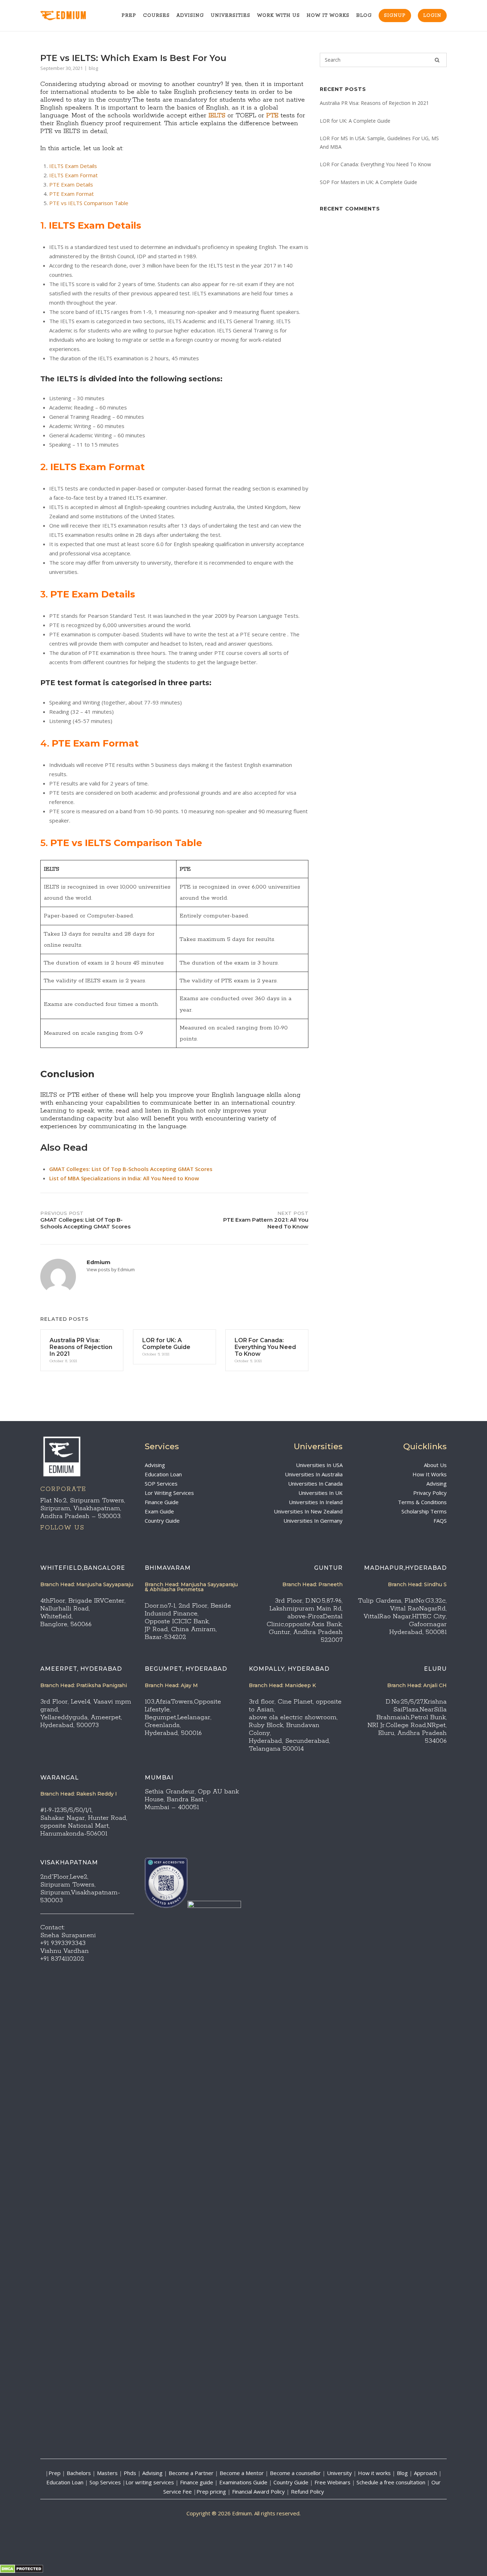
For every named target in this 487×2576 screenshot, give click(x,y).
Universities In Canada (315, 1483)
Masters (107, 2473)
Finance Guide (162, 1502)
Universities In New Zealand (308, 1511)
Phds (130, 2473)
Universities (230, 16)
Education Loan (163, 1474)
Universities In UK (321, 1493)
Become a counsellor (295, 2473)
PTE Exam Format (71, 194)
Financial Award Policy (258, 2491)
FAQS (440, 1521)
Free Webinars (332, 2482)
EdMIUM (72, 16)
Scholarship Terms (424, 1511)
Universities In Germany (313, 1521)
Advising (190, 16)
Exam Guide (159, 1511)
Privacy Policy (430, 1493)
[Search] (437, 60)
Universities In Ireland (316, 1502)
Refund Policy (307, 2491)
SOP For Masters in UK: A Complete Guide (368, 182)
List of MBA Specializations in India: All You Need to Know (124, 1178)
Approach (426, 2473)
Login (432, 16)
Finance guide (197, 2482)
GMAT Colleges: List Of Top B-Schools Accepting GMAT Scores (131, 1169)
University (339, 2473)
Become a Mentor (242, 2473)
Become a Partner (191, 2473)
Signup (395, 16)
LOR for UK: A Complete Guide (355, 121)
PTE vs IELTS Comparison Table (89, 203)
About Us (435, 1465)
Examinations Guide (243, 2482)
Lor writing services (150, 2482)
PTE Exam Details (71, 184)
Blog (364, 16)
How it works (374, 2473)
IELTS (217, 116)
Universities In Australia (314, 1474)
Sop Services (105, 2482)
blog (93, 68)
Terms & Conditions (422, 1502)
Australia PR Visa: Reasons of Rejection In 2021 (374, 103)
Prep (129, 16)
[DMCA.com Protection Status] (22, 2571)
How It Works (328, 16)
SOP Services (161, 1483)
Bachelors (79, 2473)
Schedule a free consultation (391, 2482)
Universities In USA (319, 1465)
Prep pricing (211, 2491)
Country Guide (162, 1521)
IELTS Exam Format (73, 175)
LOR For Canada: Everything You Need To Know (375, 164)
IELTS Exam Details (73, 166)
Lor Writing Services (169, 1493)
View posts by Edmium (111, 1269)
